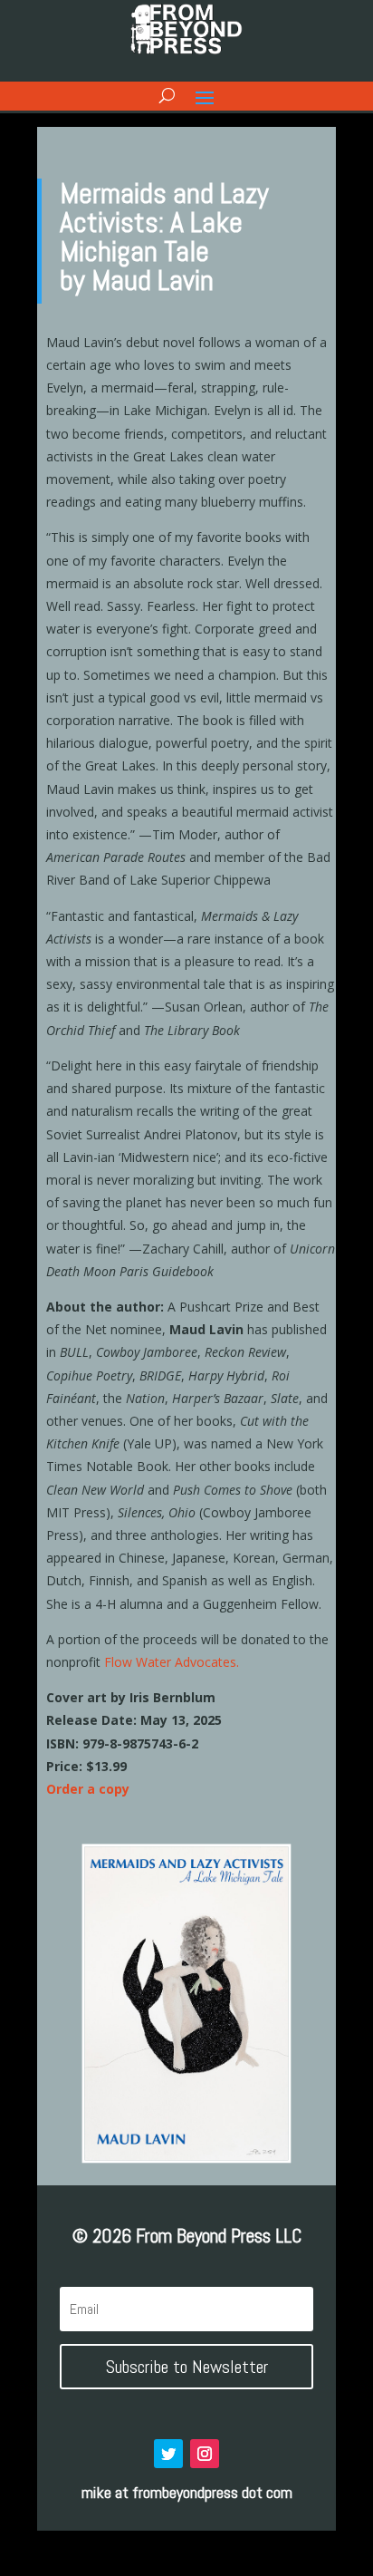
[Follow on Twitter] (168, 2454)
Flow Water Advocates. (172, 1662)
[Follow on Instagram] (205, 2454)
